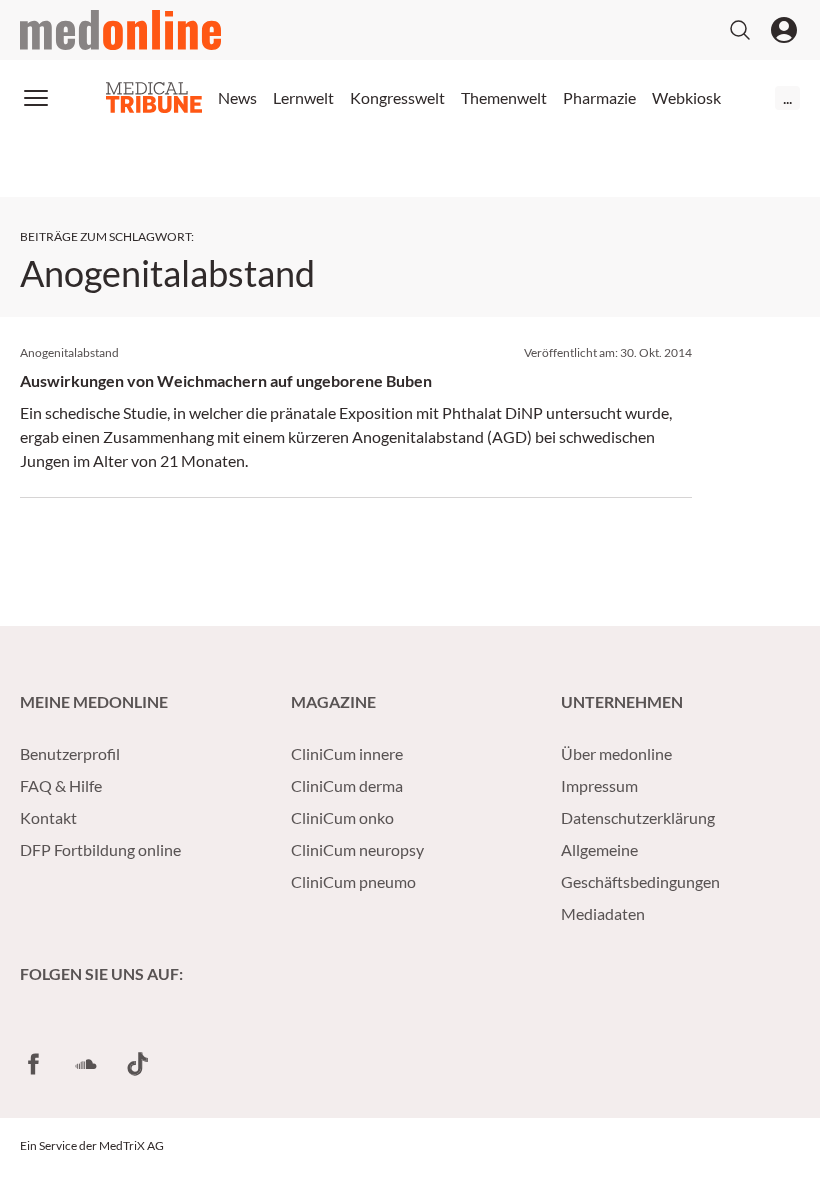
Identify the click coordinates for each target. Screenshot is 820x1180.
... (787, 97)
